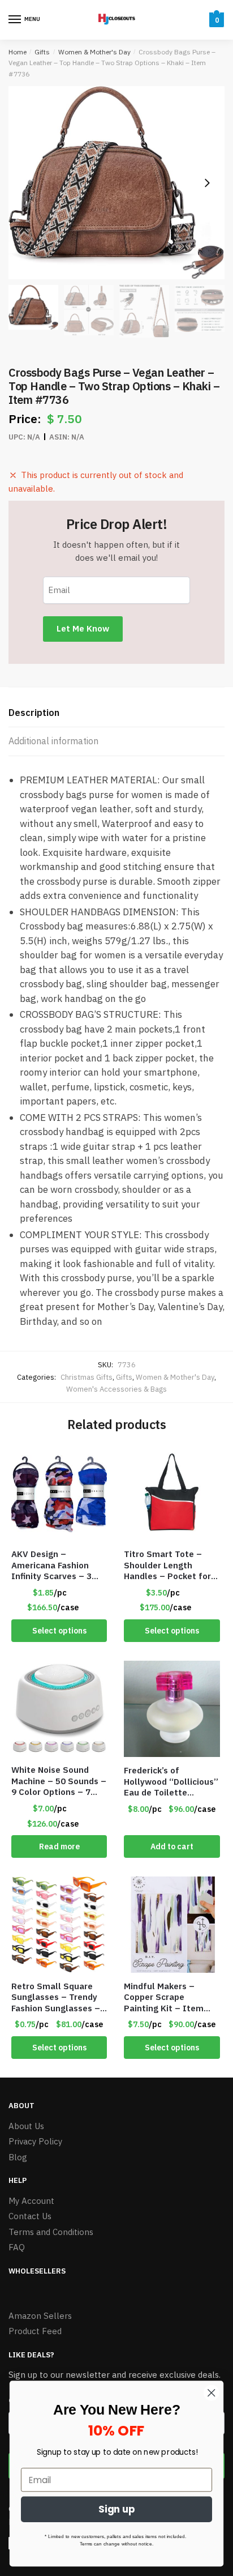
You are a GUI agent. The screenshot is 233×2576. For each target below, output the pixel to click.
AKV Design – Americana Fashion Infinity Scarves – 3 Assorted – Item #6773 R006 (51, 1565)
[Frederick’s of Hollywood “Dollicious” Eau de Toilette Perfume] (172, 1709)
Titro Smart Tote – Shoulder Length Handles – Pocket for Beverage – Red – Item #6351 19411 (167, 1565)
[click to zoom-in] (116, 183)
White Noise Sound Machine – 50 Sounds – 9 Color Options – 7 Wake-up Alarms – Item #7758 (59, 1781)
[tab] (116, 713)
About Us (26, 2126)
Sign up (117, 2510)
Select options (59, 1631)
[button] (207, 183)
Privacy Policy (35, 2141)
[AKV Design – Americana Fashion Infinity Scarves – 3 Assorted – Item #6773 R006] (59, 1493)
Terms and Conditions (51, 2232)
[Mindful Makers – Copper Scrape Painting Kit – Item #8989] (172, 1924)
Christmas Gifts (87, 1377)
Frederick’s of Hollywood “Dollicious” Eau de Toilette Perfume (171, 1782)
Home (18, 52)
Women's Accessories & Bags (116, 1389)
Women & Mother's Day (94, 52)
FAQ (17, 2247)
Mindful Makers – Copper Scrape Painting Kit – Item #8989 (164, 1997)
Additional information (53, 741)
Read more (59, 1846)
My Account (31, 2201)
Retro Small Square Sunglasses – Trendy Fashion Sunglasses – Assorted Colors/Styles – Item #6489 (56, 1997)
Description (34, 713)
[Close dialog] (211, 2393)
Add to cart (172, 1846)
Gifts (42, 52)
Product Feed (35, 2331)
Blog (18, 2157)
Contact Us (30, 2216)
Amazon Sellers (40, 2316)
